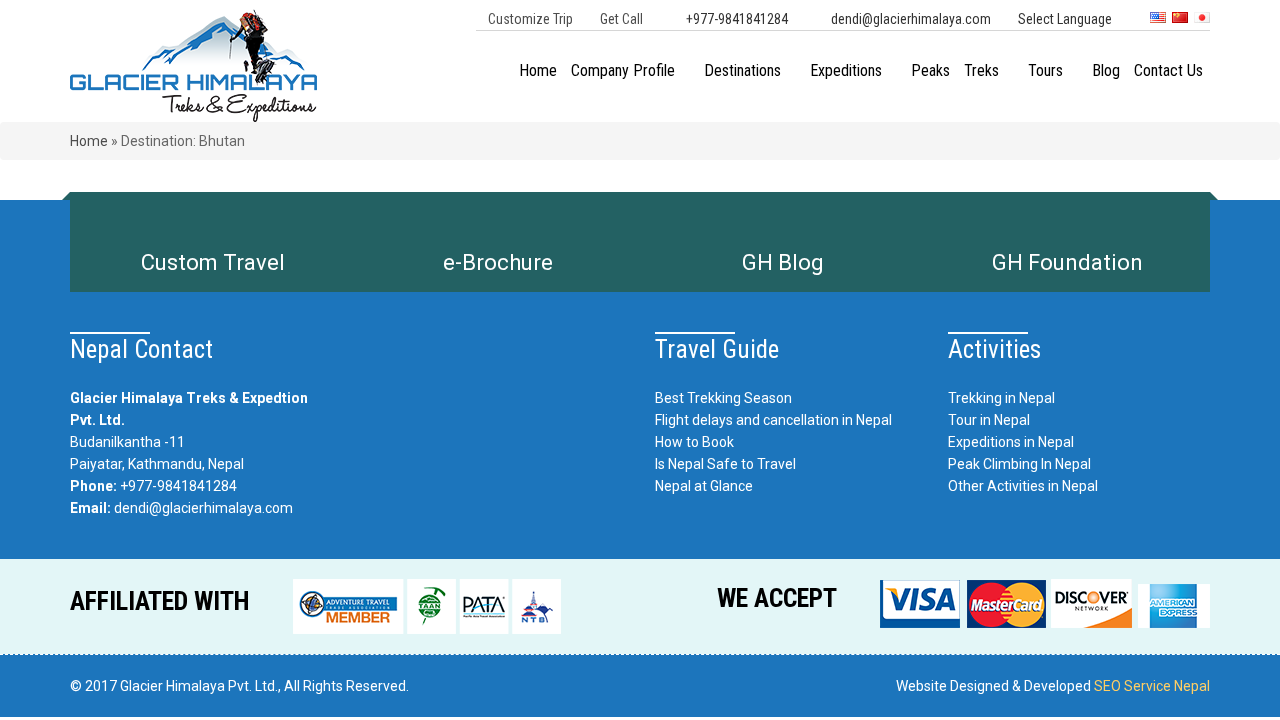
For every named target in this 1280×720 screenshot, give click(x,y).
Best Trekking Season (723, 398)
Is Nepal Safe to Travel (725, 464)
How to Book (694, 442)
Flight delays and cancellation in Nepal (773, 420)
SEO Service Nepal (1152, 686)
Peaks (930, 70)
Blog (1106, 70)
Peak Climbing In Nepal (1019, 464)
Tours (1045, 70)
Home (538, 70)
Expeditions (846, 70)
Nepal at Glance (704, 486)
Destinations (742, 70)
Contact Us (1168, 70)
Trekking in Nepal (1001, 398)
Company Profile (623, 70)
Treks (981, 70)
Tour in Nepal (989, 420)
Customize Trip (530, 19)
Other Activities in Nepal (1023, 486)
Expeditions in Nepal (1011, 442)
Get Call (621, 19)
